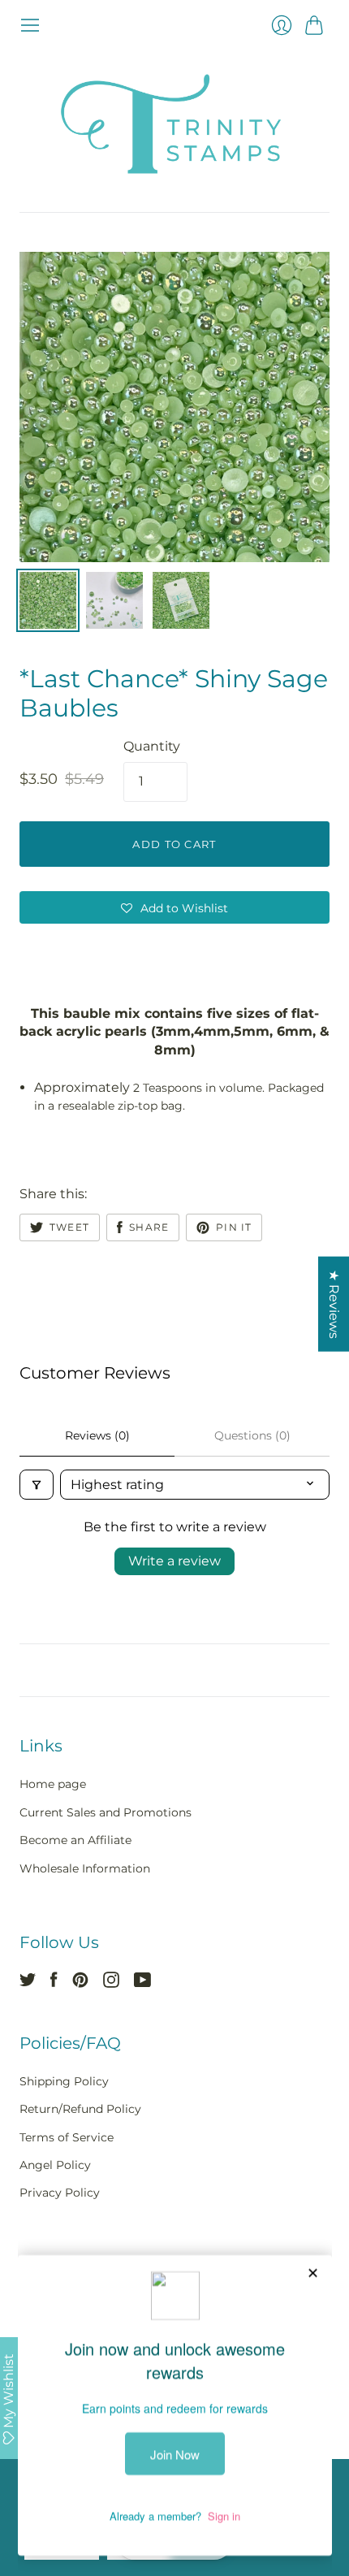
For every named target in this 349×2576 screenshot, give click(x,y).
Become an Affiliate (75, 1840)
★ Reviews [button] (334, 1303)
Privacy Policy (60, 2193)
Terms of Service (67, 2137)
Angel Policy (55, 2165)
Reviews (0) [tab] (97, 1435)
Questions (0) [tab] (252, 1435)
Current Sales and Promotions (106, 1812)
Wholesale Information (85, 1868)
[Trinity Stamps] (174, 124)
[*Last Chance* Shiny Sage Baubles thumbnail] (114, 600)
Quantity (152, 746)
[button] (174, 907)
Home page (53, 1784)
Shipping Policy (64, 2081)
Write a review (174, 1561)
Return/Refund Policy (80, 2109)
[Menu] (30, 25)
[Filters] (37, 1485)
